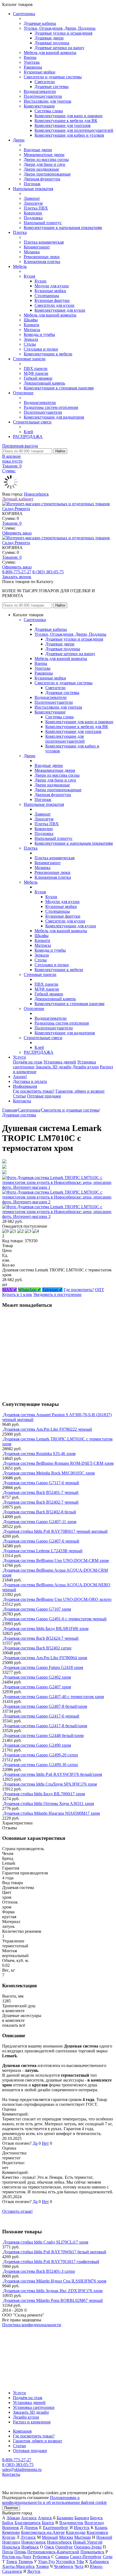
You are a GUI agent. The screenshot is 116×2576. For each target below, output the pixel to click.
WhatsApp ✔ (30, 1290)
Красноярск (97, 2532)
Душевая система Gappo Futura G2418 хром (43, 1667)
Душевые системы (52, 87)
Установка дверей (60, 1062)
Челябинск (64, 2566)
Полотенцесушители (43, 96)
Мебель (20, 266)
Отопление (23, 393)
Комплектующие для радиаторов (54, 417)
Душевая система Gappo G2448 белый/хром (43, 1735)
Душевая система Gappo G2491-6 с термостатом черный (55, 1619)
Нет (45, 2143)
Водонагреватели (40, 91)
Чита (79, 2566)
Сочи (108, 2557)
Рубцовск (41, 2557)
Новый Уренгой (88, 2542)
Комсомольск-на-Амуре (43, 2532)
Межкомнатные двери (44, 155)
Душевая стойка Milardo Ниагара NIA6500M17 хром (52, 1813)
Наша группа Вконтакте (24, 2330)
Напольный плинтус (43, 223)
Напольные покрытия (33, 189)
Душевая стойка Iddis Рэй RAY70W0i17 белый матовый (55, 2252)
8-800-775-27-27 (17, 572)
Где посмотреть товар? (34, 1091)
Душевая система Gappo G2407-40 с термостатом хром (54, 1697)
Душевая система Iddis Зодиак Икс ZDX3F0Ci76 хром (53, 2291)
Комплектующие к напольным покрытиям (63, 228)
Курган (9, 2537)
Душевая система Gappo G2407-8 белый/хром (45, 1706)
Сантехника (24, 14)
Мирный (50, 2537)
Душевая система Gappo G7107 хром (37, 1609)
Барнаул (82, 2518)
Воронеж (11, 2528)
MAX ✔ (10, 1290)
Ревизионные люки (42, 257)
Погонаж (32, 184)
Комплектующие (39, 106)
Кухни (40, 281)
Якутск (34, 2571)
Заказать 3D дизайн (54, 1067)
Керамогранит (37, 247)
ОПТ (100, 1290)
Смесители (45, 82)
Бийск (8, 2523)
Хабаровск (99, 2562)
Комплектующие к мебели (48, 354)
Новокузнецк (34, 2542)
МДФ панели (36, 373)
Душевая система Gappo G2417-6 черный (41, 1716)
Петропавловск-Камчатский (53, 2552)
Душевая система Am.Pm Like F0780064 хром (45, 1658)
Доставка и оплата (30, 1081)
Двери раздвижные (41, 169)
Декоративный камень (44, 383)
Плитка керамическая (44, 242)
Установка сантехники (34, 2407)
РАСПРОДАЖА (28, 437)
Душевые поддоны (52, 43)
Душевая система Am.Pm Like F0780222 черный (48, 1429)
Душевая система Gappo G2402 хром (37, 1677)
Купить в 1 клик (17, 1294)
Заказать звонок (17, 577)
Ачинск (45, 2518)
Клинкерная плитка (42, 262)
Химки (42, 2566)
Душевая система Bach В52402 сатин (37, 1648)
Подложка (33, 218)
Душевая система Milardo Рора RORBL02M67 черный (53, 2300)
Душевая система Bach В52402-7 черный (41, 1502)
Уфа (80, 2562)
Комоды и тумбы (39, 334)
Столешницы (47, 296)
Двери (19, 140)
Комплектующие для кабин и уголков (69, 135)
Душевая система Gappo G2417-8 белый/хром (45, 1726)
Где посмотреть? (79, 1290)
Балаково (65, 2518)
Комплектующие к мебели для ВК (66, 121)
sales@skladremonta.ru (22, 2469)
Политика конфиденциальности (32, 2325)
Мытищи (83, 2537)
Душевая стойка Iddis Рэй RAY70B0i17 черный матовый (55, 1531)
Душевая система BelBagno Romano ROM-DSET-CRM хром (58, 1463)
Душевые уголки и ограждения (63, 33)
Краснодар (76, 2532)
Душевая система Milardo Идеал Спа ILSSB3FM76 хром (55, 2281)
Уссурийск (66, 2562)
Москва (66, 2537)
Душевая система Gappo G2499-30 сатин (41, 1765)
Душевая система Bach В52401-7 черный (41, 1492)
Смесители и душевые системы (53, 77)
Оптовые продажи (44, 1096)
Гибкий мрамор (38, 378)
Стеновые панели (29, 359)
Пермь (20, 2552)
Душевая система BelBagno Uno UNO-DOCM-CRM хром (56, 1560)
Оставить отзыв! (17, 2211)
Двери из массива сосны (46, 159)
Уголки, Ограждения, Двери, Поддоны (60, 28)
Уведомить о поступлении (57, 1294)
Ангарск (29, 2518)
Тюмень (26, 2562)
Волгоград (94, 2523)
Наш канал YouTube (21, 2334)
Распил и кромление (32, 2422)
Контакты (22, 1101)
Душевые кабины (40, 23)
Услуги (19, 1057)
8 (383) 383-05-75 (48, 572)
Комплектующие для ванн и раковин (69, 116)
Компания (22, 2431)
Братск (48, 2523)
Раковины (33, 67)
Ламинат (32, 198)
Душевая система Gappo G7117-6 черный (41, 1483)
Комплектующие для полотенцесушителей (74, 130)
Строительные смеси (32, 422)
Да (35, 2143)
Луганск (28, 2537)
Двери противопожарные (47, 174)
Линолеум (33, 203)
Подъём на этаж (28, 1062)
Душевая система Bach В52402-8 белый (40, 1512)
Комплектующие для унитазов (63, 125)
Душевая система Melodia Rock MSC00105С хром (49, 1473)
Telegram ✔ (52, 1290)
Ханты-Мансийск (18, 2566)
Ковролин (33, 213)
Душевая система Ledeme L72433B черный (43, 1551)
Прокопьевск (92, 2552)
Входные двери (38, 150)
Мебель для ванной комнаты (50, 53)
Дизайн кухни (86, 1067)
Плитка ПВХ (36, 208)
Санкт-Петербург (86, 2557)
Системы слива (49, 111)
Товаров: (12, 523)
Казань (101, 2528)
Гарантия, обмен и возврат (80, 1091)
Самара (62, 2557)
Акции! (20, 1077)
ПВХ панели (36, 368)
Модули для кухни (52, 286)
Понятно (11, 2508)
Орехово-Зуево (88, 2547)
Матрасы (32, 330)
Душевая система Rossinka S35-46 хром (39, 1454)
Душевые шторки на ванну (59, 48)
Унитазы (32, 62)
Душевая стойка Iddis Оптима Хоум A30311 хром (49, 1804)
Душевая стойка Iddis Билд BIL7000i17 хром (44, 1794)
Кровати (32, 325)
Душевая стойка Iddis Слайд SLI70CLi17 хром (46, 2242)
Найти (60, 451)
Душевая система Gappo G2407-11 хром (40, 1522)
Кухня (29, 276)
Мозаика (32, 252)
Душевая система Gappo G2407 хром (37, 1687)
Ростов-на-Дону (17, 2557)
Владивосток (71, 2523)
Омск (49, 2547)
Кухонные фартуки (52, 300)
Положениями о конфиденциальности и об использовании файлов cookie (54, 2500)
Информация (25, 1086)
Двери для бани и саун (45, 164)
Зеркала (31, 339)
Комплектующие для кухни (60, 310)
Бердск (96, 2518)
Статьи (19, 1096)
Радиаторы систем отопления (51, 407)
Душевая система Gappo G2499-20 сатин (41, 1755)
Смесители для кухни (54, 305)
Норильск (11, 2547)
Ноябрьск (30, 2547)
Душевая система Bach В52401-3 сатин (39, 2271)
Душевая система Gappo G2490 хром (37, 1745)
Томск (12, 2562)
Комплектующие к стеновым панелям (59, 388)
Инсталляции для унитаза (47, 101)
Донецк (31, 2528)
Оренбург (64, 2547)
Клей (28, 432)
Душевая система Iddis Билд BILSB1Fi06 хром (46, 1629)
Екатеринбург (56, 2528)
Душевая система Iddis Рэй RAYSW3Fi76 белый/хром (53, 1774)
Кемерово (11, 2532)
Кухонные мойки (40, 72)
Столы (30, 344)
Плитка (20, 232)
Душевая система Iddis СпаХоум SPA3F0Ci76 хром (50, 1784)
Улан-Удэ (46, 2562)
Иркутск (82, 2528)
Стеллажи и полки (41, 349)
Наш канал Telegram (21, 2339)
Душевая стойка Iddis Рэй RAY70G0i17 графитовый (51, 2262)
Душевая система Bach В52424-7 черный (41, 1638)
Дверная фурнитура (42, 179)
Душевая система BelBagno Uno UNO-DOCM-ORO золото (57, 1599)
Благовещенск (28, 2523)
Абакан (13, 2518)
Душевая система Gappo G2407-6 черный (41, 1541)
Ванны (30, 57)
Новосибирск (36, 494)
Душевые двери (49, 38)
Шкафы (31, 320)
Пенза (8, 2552)
